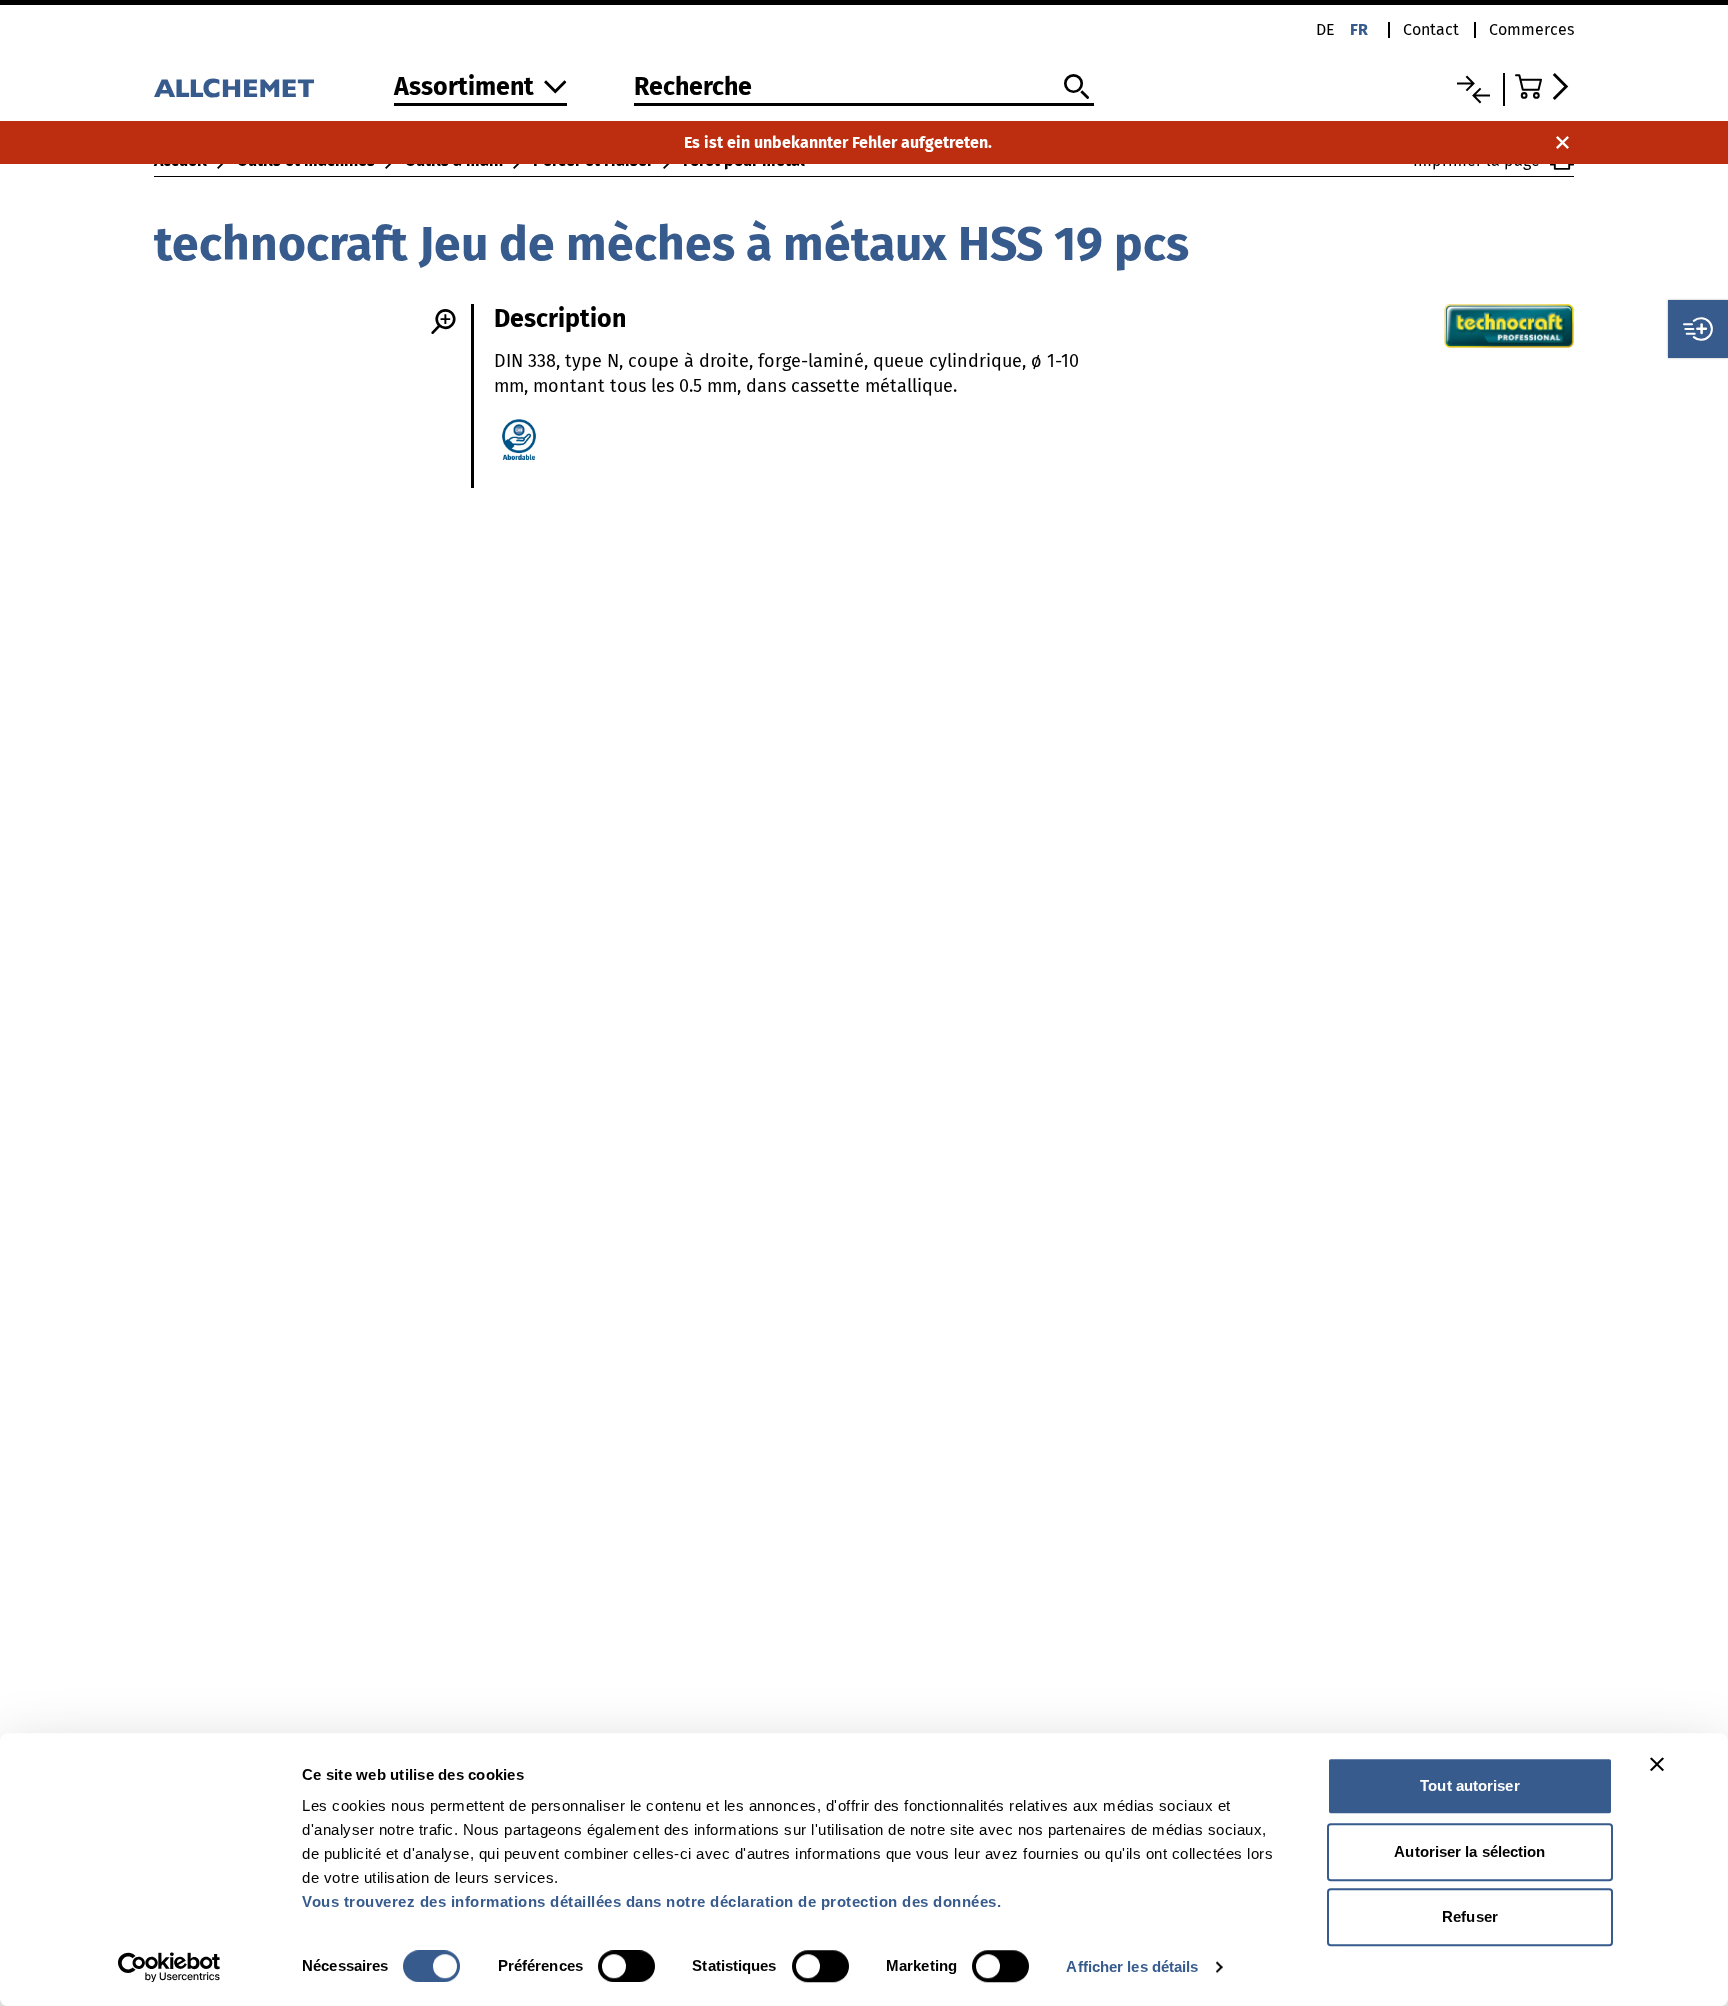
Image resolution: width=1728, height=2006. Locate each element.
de (1325, 29)
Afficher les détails (1132, 1966)
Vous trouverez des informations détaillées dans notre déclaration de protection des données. (651, 1901)
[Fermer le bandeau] (1657, 1764)
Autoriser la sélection (1469, 1851)
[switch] (626, 1966)
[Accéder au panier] (1544, 86)
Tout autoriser (1469, 1785)
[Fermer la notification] (1562, 142)
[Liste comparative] (1473, 89)
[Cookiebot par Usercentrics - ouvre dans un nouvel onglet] (169, 1967)
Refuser (1470, 1916)
